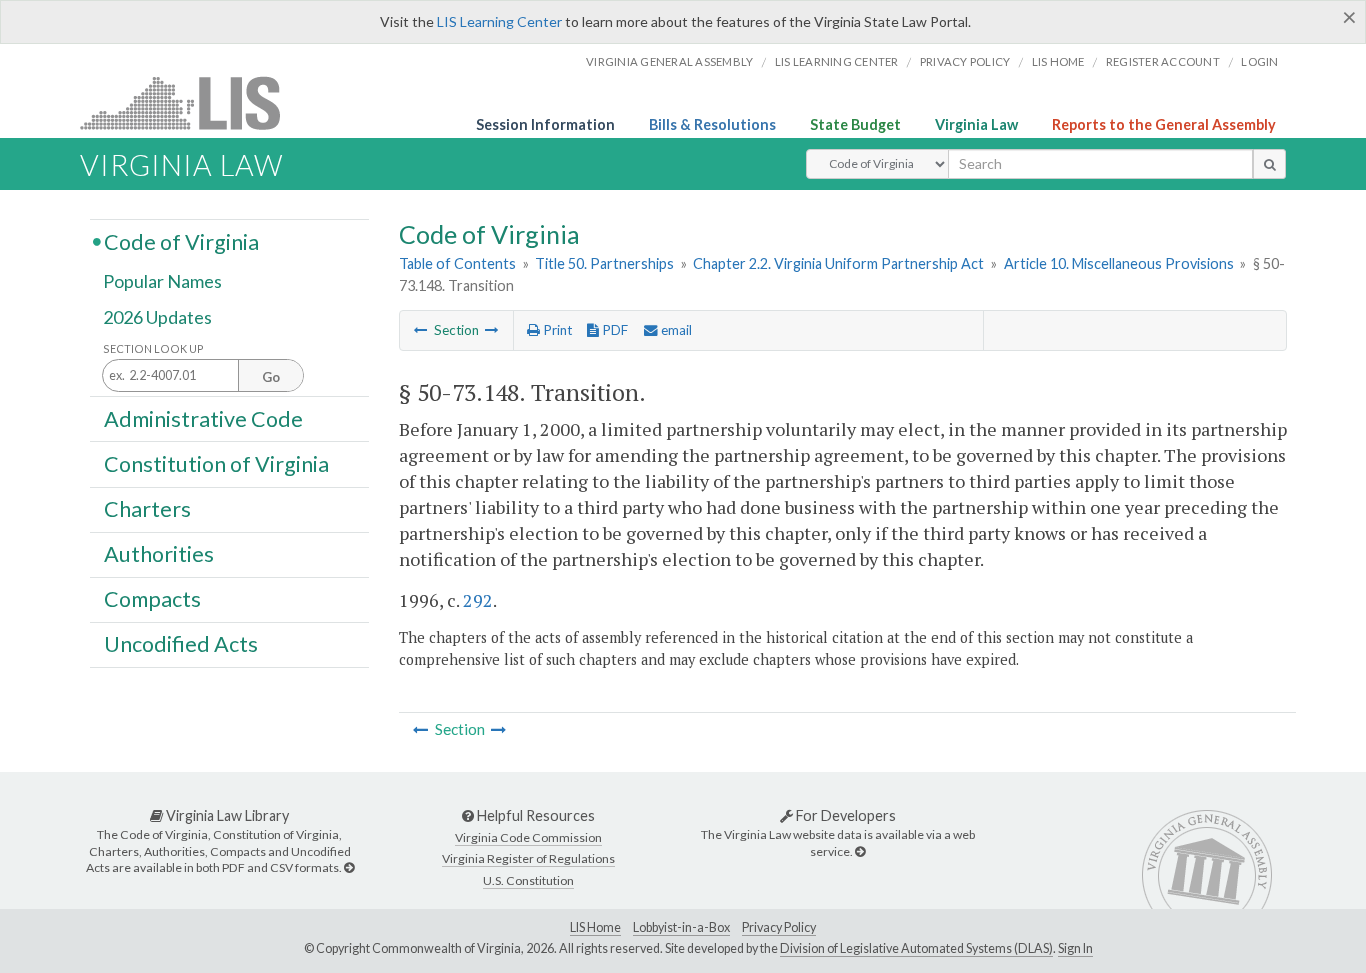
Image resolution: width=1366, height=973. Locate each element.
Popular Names (162, 282)
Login (1259, 61)
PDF (613, 330)
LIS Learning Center (499, 21)
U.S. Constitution (528, 880)
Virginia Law (976, 124)
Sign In (1075, 948)
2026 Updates (157, 317)
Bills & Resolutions (712, 124)
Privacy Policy (965, 61)
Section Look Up (153, 348)
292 (478, 600)
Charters (147, 509)
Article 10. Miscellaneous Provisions (1119, 263)
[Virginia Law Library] (349, 867)
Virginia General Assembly (669, 61)
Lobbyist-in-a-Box (681, 927)
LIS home (1058, 61)
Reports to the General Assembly (1164, 124)
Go (271, 377)
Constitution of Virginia (216, 463)
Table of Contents (457, 263)
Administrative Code (203, 418)
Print (556, 330)
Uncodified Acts (181, 644)
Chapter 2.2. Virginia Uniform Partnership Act (838, 263)
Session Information (545, 124)
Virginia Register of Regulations (528, 858)
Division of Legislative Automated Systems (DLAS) (916, 948)
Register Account (1163, 61)
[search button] (1269, 164)
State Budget (855, 124)
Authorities (159, 554)
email (675, 330)
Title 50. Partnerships (604, 263)
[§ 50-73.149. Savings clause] (492, 330)
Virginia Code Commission (528, 837)
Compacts (152, 599)
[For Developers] (860, 851)
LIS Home (595, 927)
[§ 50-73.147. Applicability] (421, 330)
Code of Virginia (181, 241)
